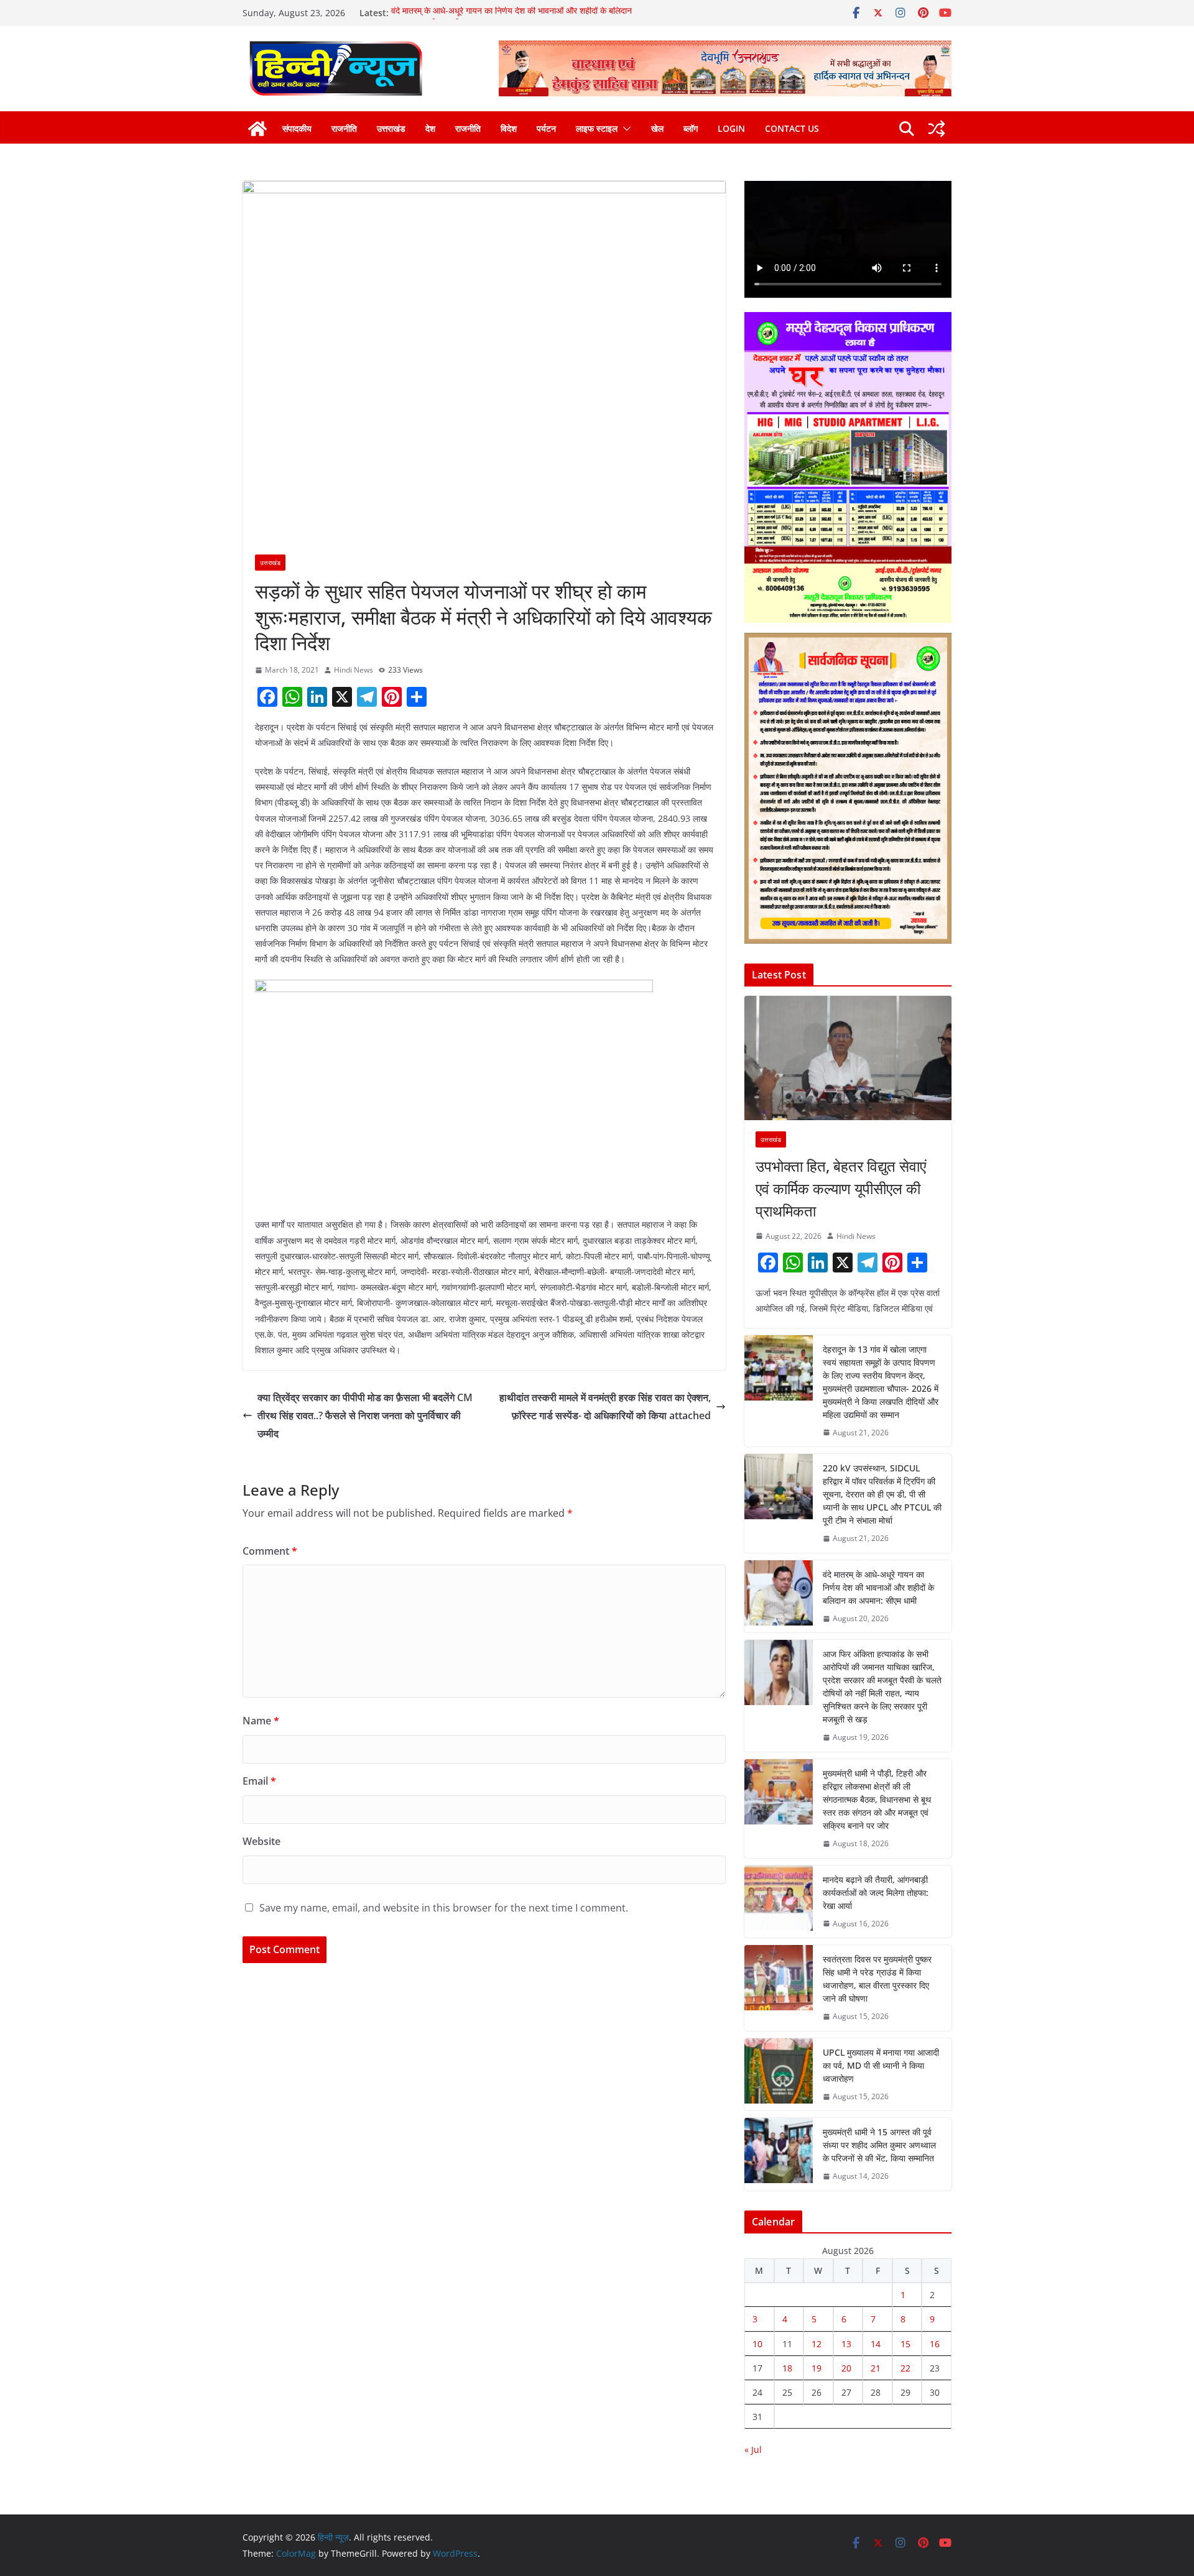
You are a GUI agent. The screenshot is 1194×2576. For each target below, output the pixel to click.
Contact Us (792, 128)
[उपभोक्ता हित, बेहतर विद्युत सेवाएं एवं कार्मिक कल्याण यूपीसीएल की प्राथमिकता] (848, 1058)
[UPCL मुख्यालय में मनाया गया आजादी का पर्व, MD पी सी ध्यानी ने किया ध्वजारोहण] (779, 2075)
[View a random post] (937, 129)
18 (787, 2368)
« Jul (753, 2449)
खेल (657, 128)
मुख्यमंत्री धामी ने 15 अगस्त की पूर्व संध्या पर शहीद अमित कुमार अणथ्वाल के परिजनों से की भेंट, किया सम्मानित (879, 2145)
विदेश (509, 128)
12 (817, 2344)
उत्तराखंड (391, 128)
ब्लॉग (691, 128)
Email (259, 1781)
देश (430, 128)
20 (846, 2368)
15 (905, 2344)
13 (846, 2344)
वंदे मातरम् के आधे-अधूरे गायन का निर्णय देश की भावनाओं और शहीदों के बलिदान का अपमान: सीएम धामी (878, 1587)
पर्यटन (546, 128)
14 (876, 2344)
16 (935, 2344)
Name (261, 1721)
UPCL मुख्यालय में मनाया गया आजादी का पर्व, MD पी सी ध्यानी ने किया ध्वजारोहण (881, 2065)
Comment (270, 1551)
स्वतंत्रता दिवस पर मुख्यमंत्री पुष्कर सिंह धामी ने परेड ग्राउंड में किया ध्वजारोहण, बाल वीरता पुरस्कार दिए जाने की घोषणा (877, 1979)
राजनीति (344, 128)
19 (817, 2368)
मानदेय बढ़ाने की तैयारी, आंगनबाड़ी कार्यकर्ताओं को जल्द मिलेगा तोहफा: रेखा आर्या (876, 1893)
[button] (624, 129)
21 (876, 2368)
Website (261, 1841)
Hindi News (354, 670)
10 (757, 2344)
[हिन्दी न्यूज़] (257, 129)
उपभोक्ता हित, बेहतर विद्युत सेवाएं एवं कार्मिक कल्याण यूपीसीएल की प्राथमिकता (841, 1188)
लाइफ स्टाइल (597, 128)
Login (731, 128)
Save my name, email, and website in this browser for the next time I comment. (444, 1908)
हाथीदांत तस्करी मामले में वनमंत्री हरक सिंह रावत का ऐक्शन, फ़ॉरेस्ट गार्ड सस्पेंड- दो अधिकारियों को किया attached (605, 1406)
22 (905, 2368)
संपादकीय (297, 128)
